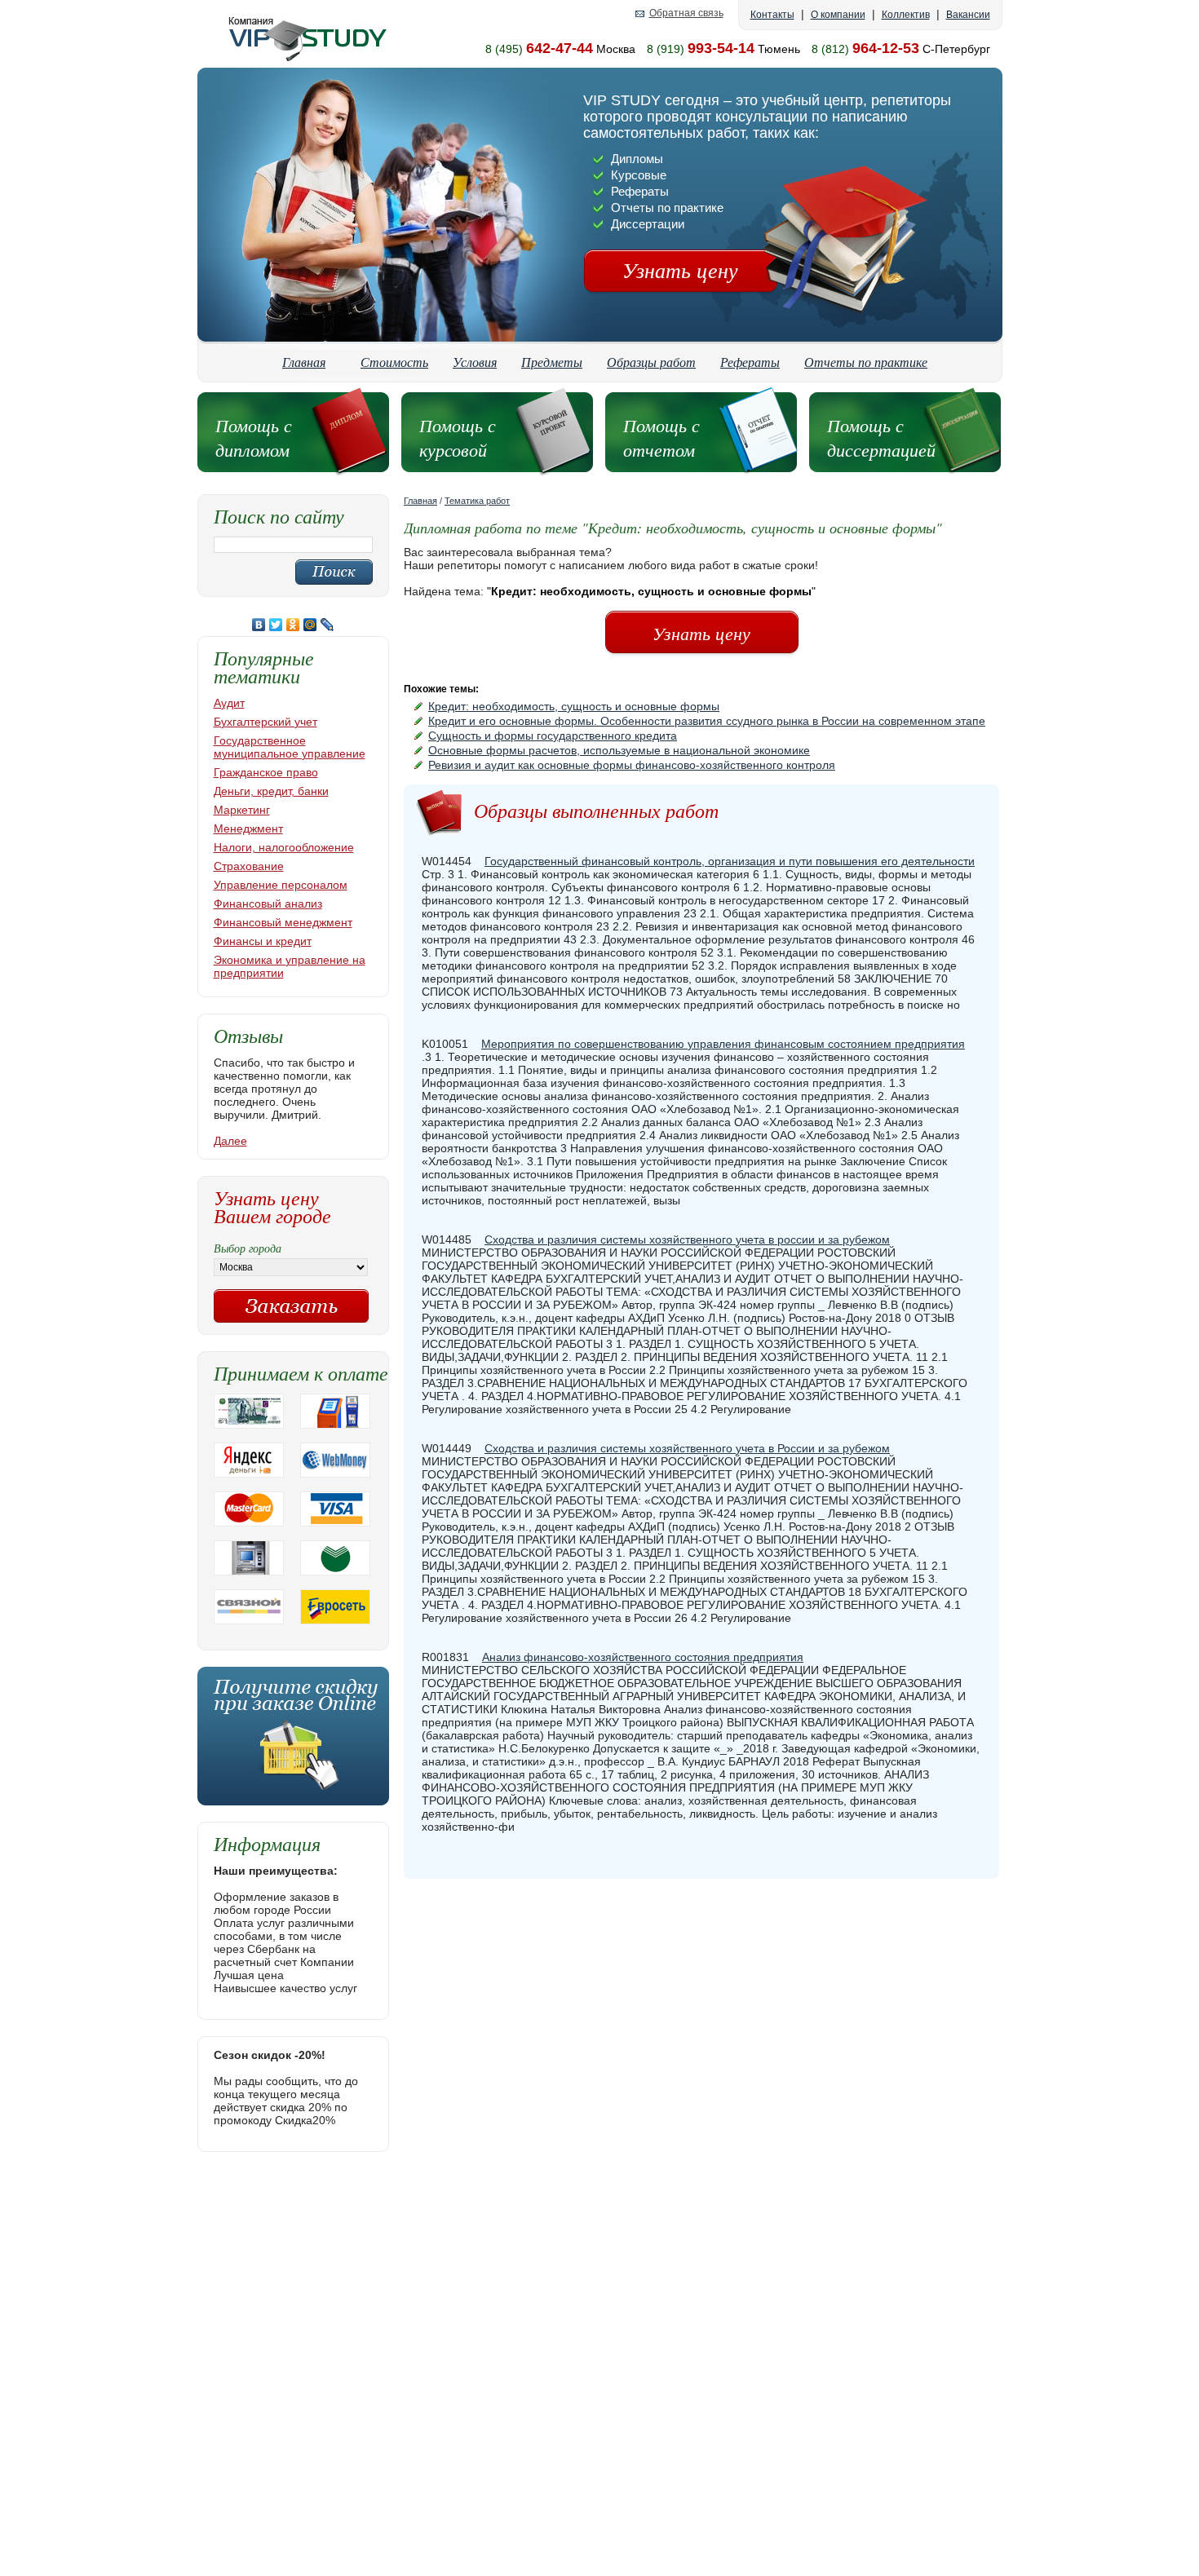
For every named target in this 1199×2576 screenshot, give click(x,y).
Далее (230, 1141)
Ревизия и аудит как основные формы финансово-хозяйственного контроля (632, 765)
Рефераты (750, 362)
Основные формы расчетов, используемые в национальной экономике (619, 750)
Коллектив (906, 15)
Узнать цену (680, 270)
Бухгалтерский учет (265, 722)
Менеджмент (248, 828)
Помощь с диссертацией (881, 437)
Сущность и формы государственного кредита (553, 736)
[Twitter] (276, 625)
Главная (304, 362)
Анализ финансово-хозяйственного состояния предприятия (643, 1657)
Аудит (229, 703)
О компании (838, 15)
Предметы (552, 362)
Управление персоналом (281, 885)
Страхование (249, 866)
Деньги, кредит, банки (271, 791)
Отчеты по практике (866, 362)
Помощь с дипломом (254, 437)
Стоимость (394, 362)
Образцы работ (651, 362)
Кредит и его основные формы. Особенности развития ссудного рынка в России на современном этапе (707, 721)
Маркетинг (242, 810)
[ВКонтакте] (259, 625)
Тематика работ (477, 501)
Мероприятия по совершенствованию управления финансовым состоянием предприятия (723, 1044)
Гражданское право (266, 772)
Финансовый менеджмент (283, 922)
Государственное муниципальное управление (290, 747)
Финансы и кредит (263, 941)
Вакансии (968, 15)
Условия (475, 362)
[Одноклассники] (293, 625)
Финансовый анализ (268, 904)
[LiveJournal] (327, 625)
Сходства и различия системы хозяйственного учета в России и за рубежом (687, 1448)
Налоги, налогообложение (284, 847)
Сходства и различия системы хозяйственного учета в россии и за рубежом (687, 1239)
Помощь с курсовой (458, 437)
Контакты (772, 15)
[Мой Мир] (310, 625)
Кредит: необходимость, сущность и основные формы (574, 706)
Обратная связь (686, 13)
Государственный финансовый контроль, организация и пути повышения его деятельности (730, 861)
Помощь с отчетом (661, 437)
